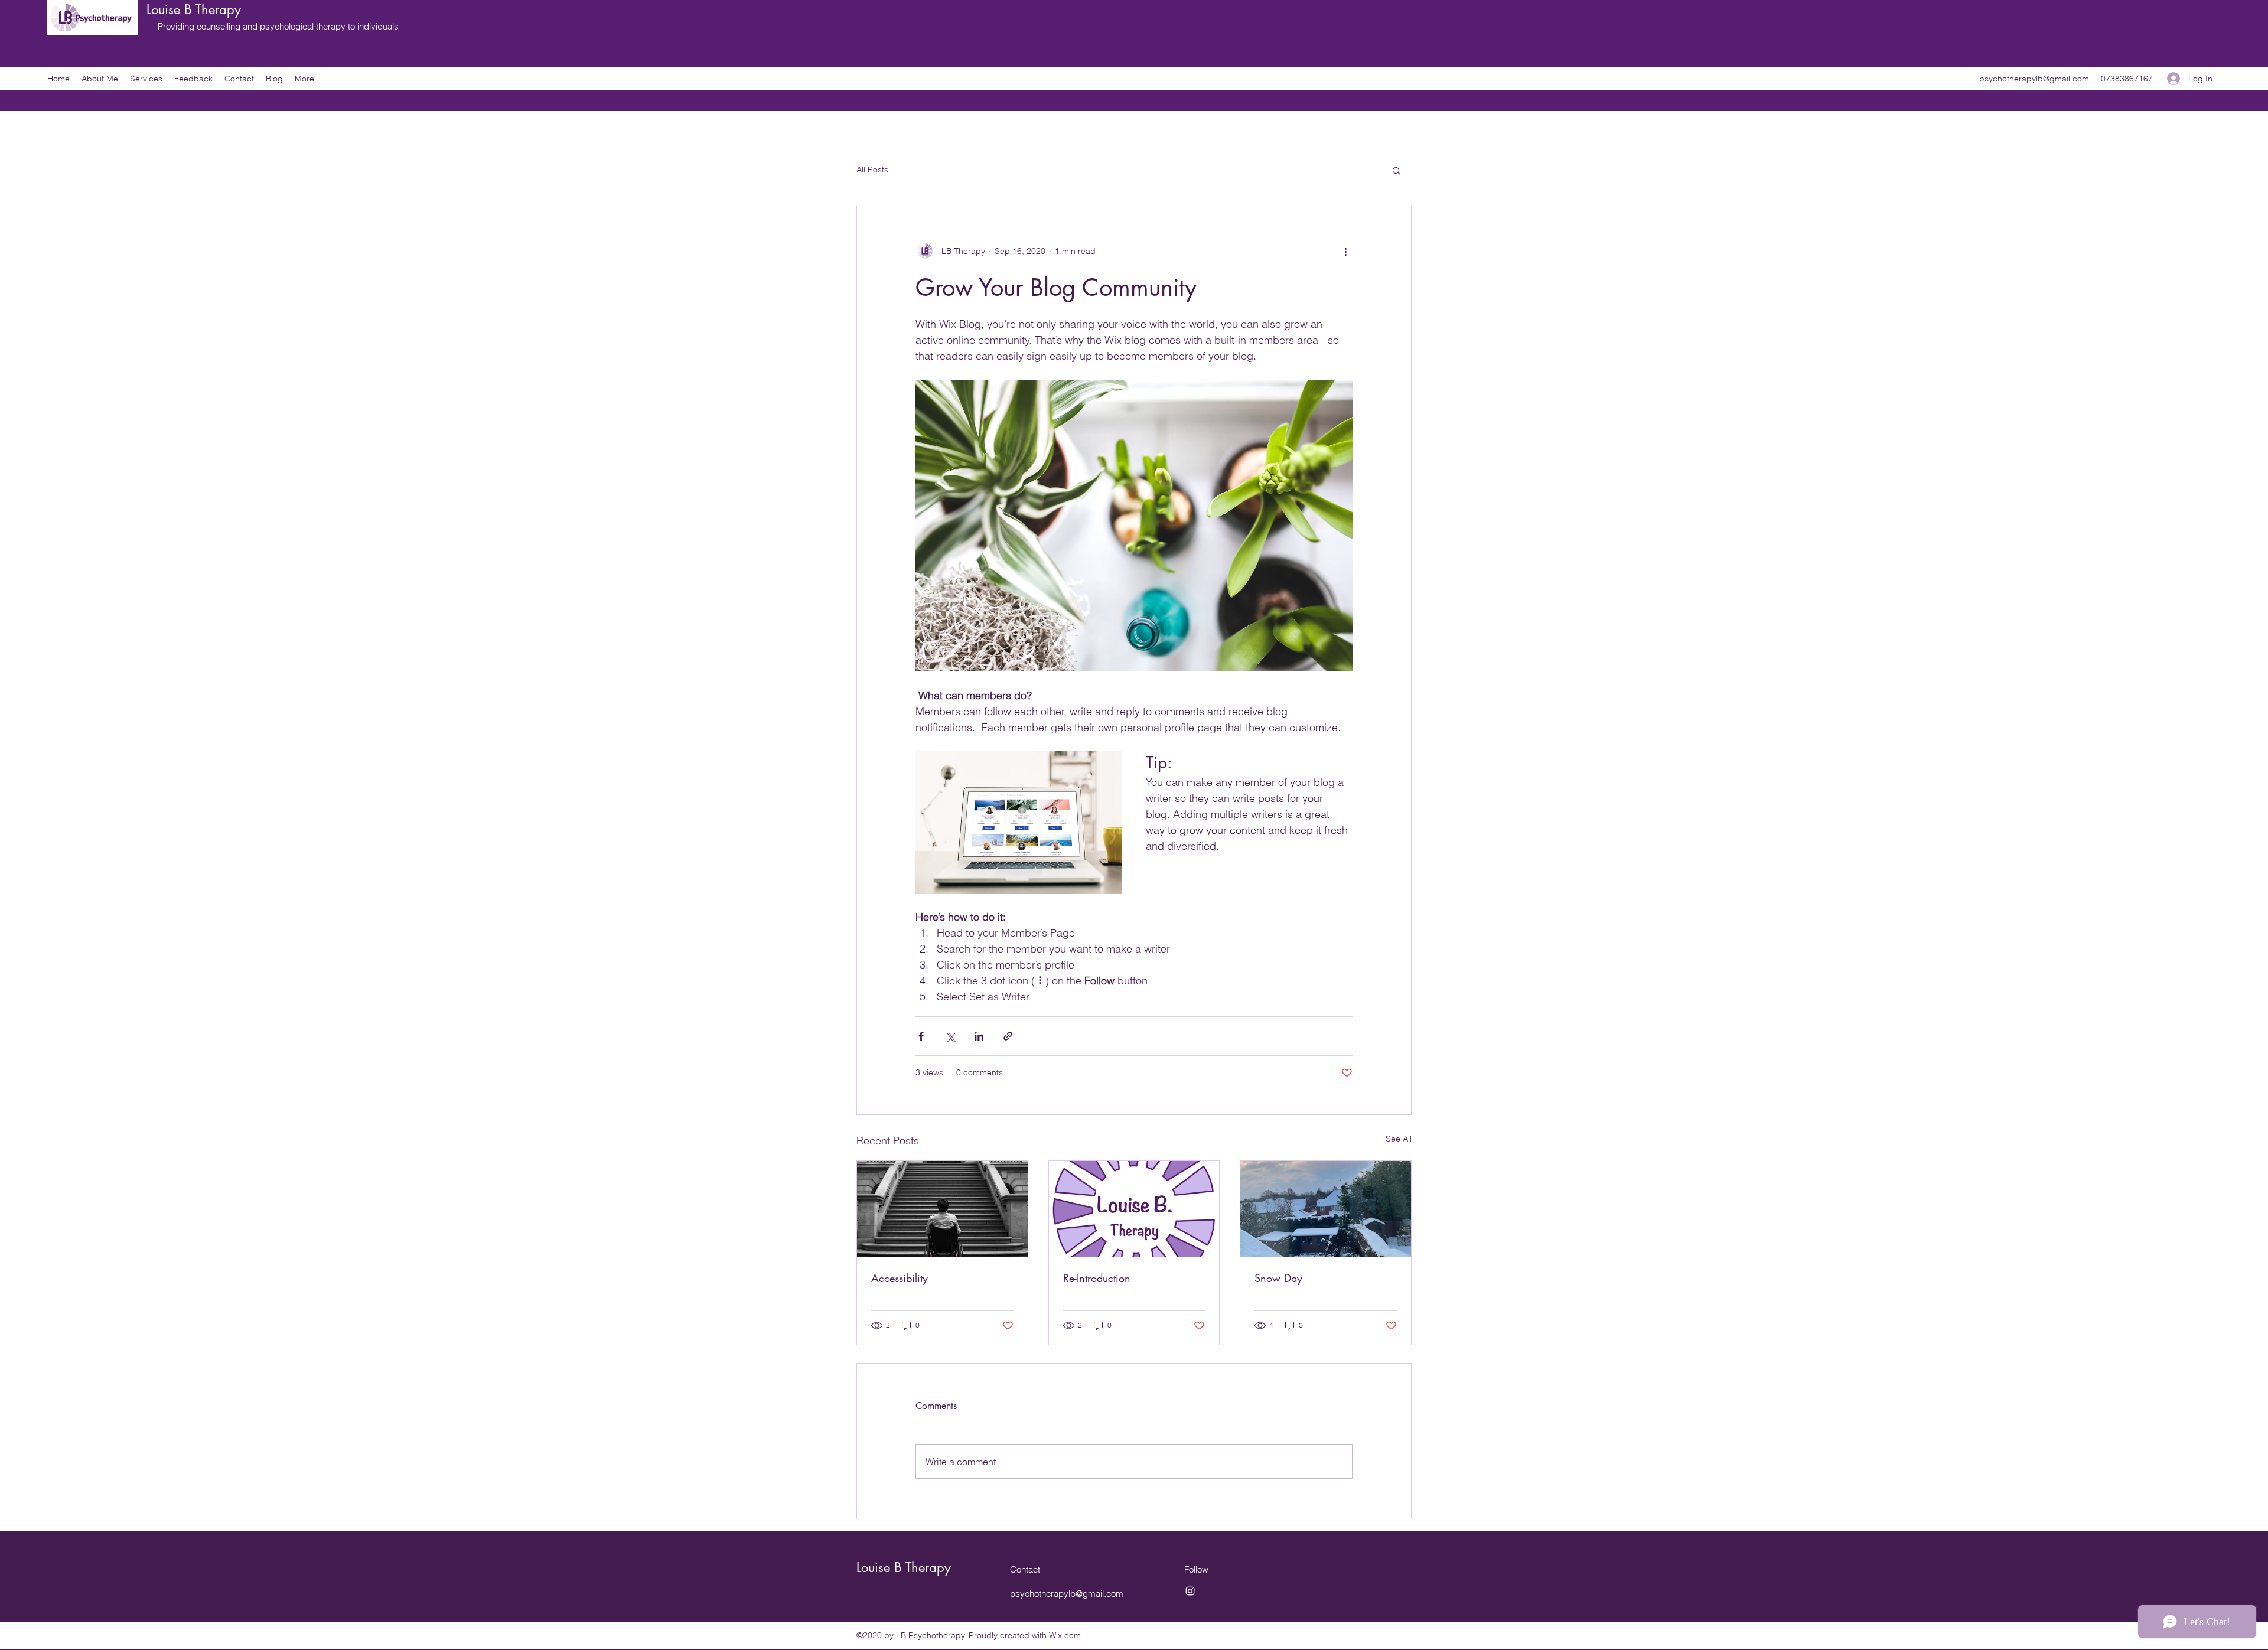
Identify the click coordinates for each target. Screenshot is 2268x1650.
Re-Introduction (1097, 1278)
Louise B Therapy (194, 9)
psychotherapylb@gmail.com (2034, 79)
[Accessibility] (942, 1209)
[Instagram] (1190, 1591)
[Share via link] (1008, 1036)
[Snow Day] (1326, 1209)
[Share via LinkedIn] (979, 1036)
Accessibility (900, 1278)
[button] (1397, 170)
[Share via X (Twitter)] (950, 1036)
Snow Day (1278, 1278)
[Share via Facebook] (921, 1036)
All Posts (872, 169)
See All (1399, 1139)
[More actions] (1345, 251)
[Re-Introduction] (1134, 1209)
